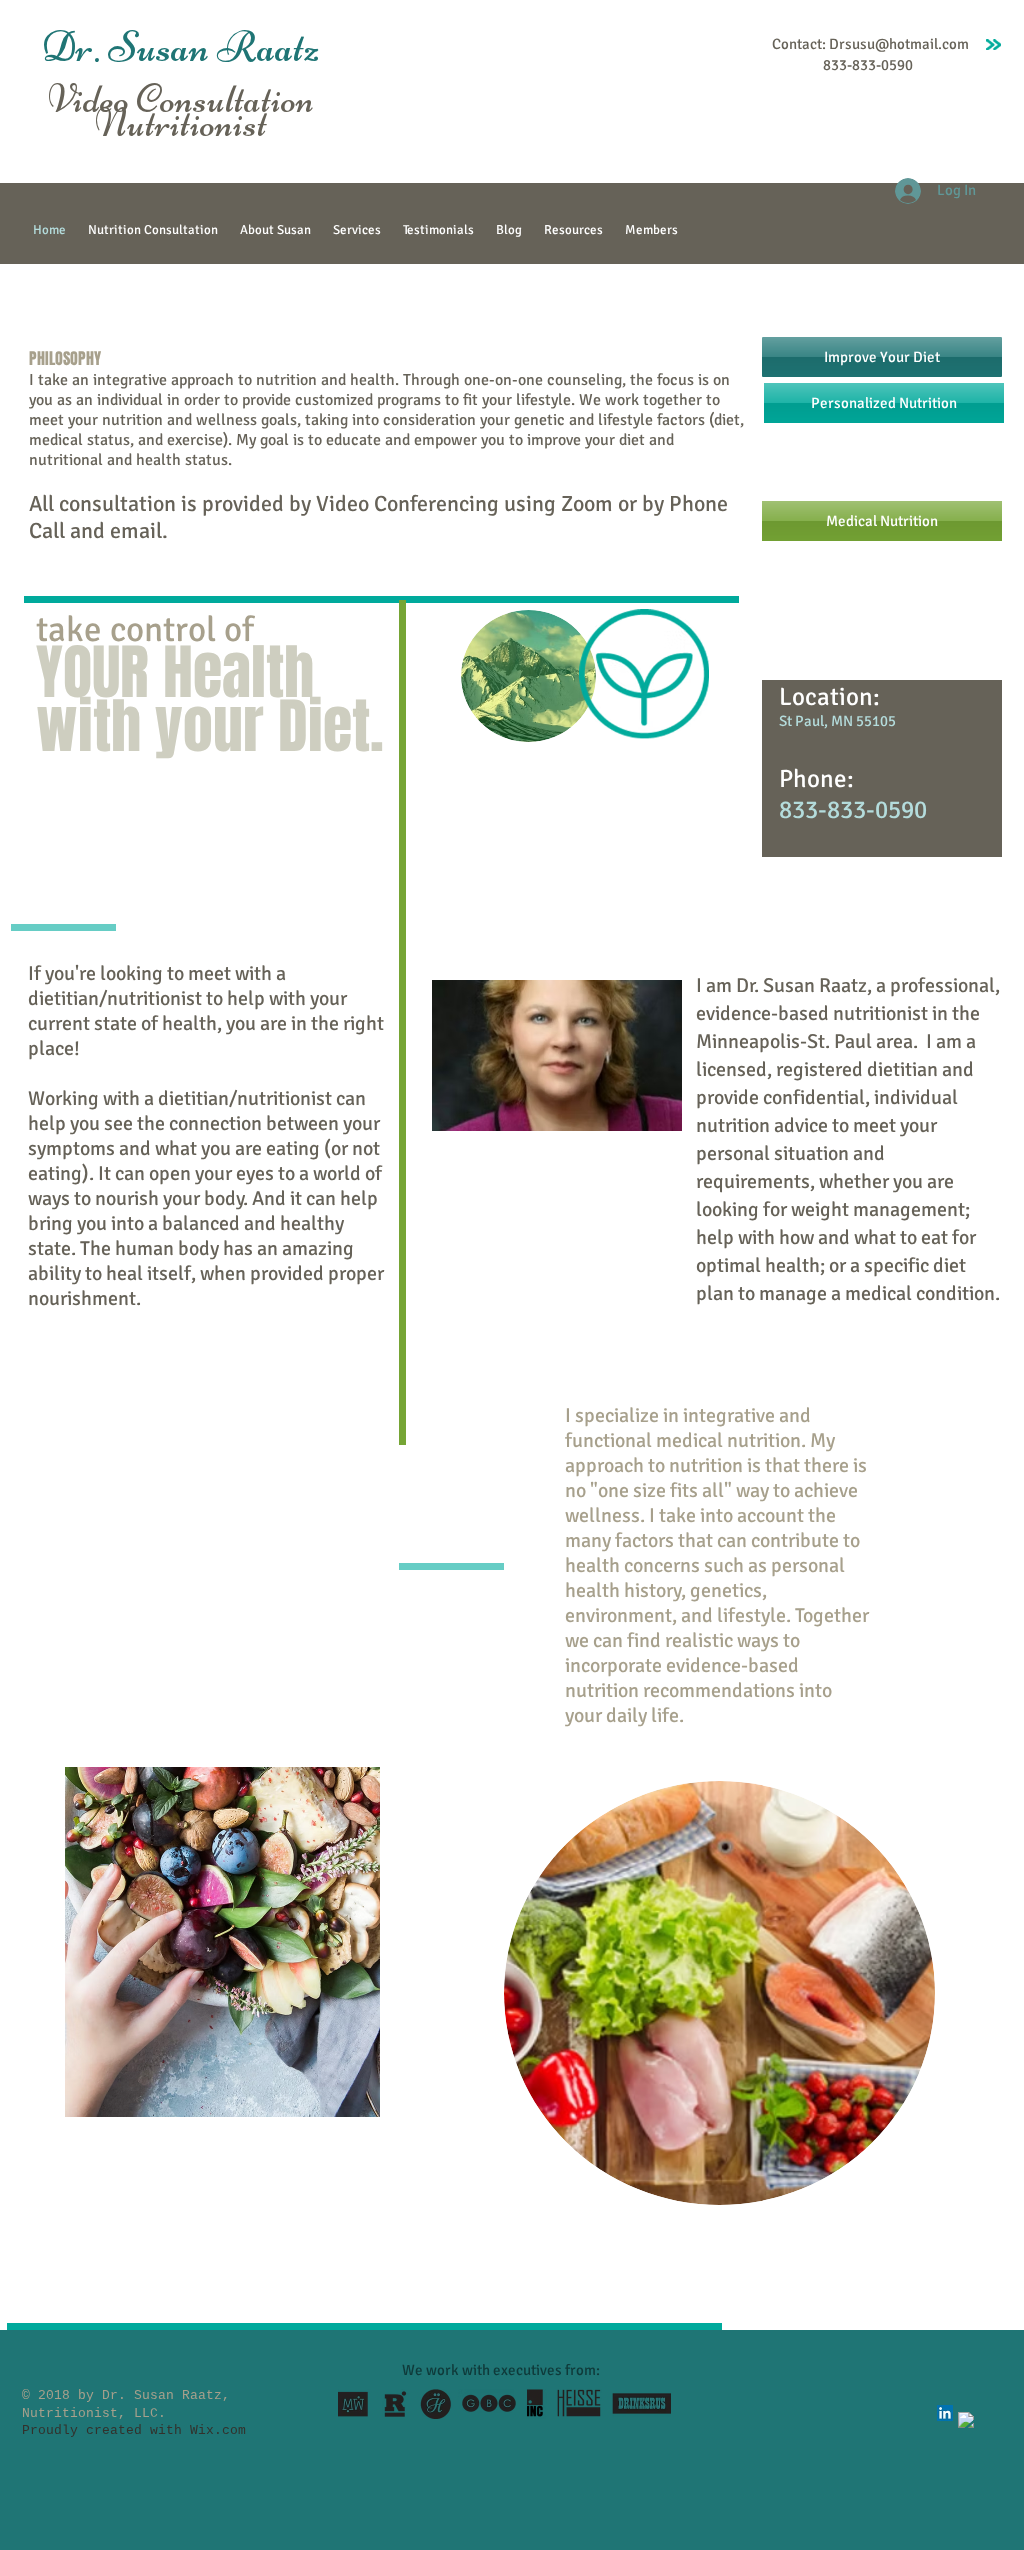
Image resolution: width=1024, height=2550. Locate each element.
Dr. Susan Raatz (181, 47)
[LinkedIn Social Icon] (945, 2413)
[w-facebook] (966, 2420)
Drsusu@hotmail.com (899, 44)
